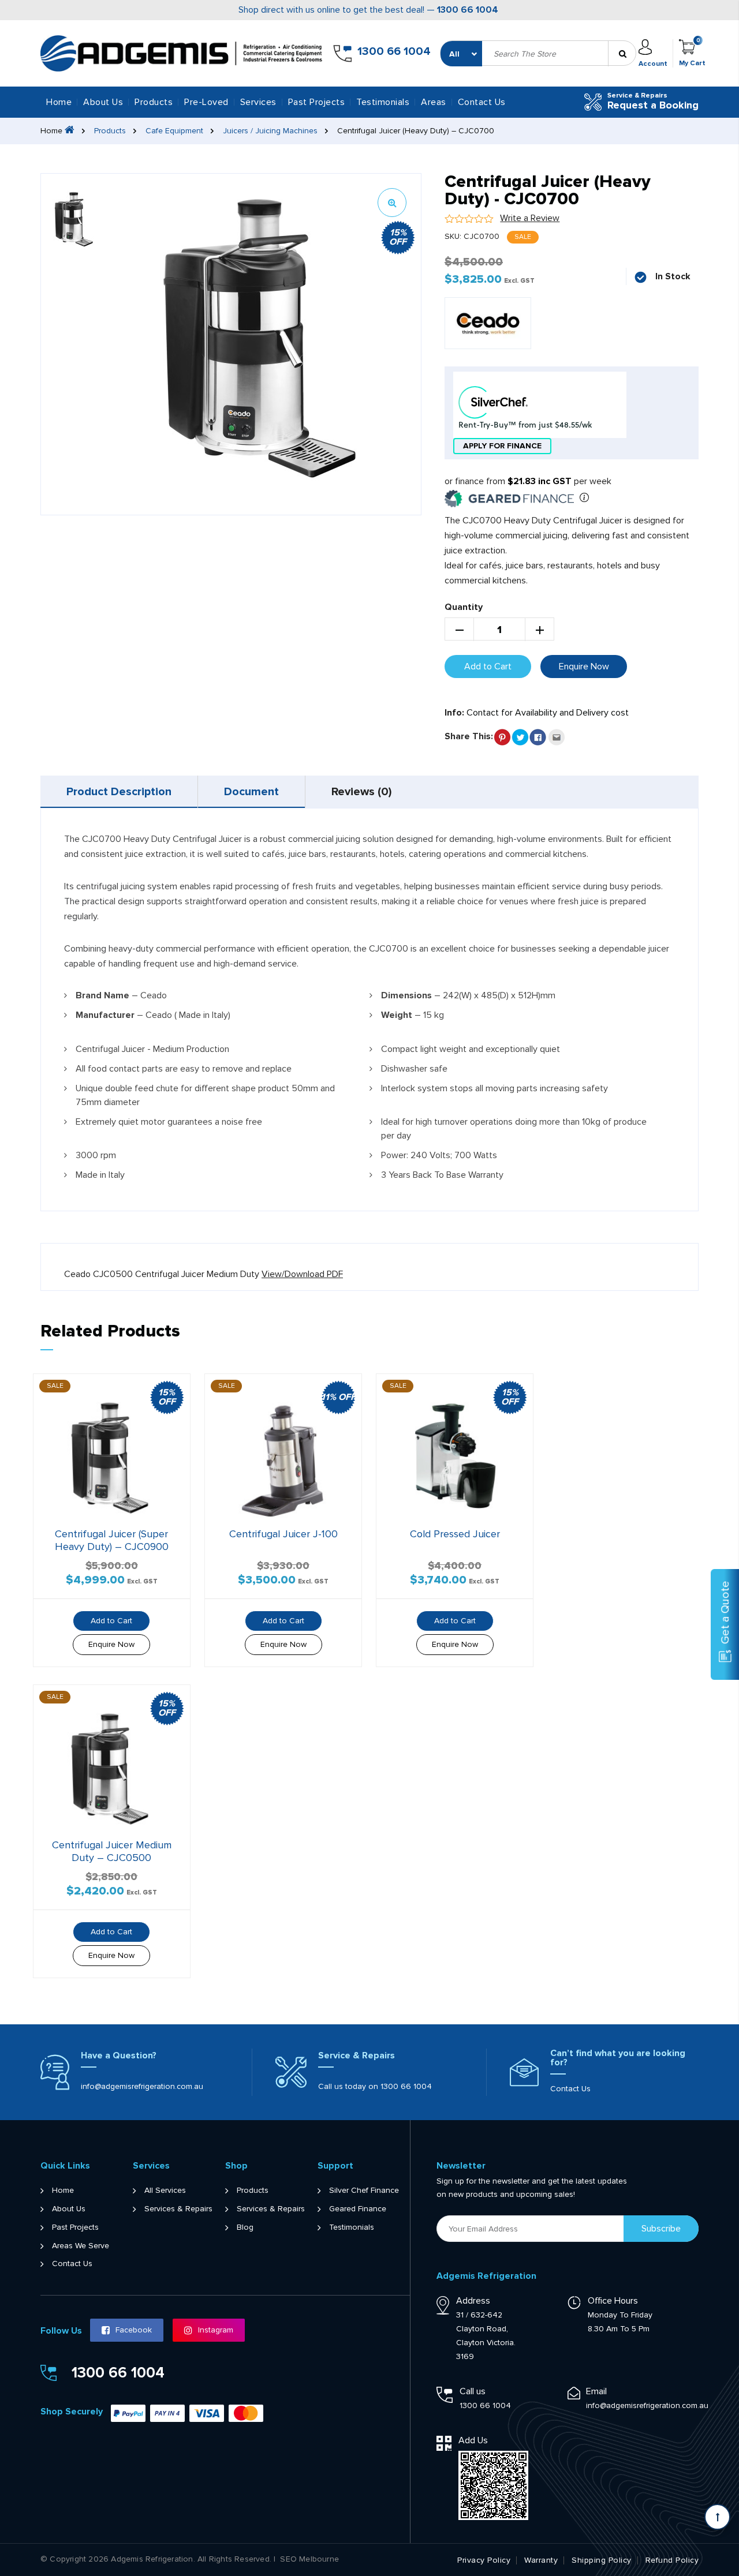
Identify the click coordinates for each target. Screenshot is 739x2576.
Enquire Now (584, 667)
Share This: (469, 736)
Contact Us (482, 102)
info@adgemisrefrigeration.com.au (142, 2086)
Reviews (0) (361, 792)
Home (59, 102)
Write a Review (530, 218)
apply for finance (502, 446)
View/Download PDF (302, 1274)
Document (251, 792)
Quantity (464, 607)
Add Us (473, 2440)
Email (596, 2391)
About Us (103, 102)
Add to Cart (488, 667)
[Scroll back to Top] (717, 2517)
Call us (473, 2391)
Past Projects (317, 102)
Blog (245, 2227)
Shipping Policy (602, 2560)
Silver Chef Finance (364, 2191)
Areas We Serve (81, 2246)
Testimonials (383, 102)
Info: (454, 713)
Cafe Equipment (174, 131)
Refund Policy (672, 2560)
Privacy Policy (484, 2560)
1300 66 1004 (468, 10)
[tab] (119, 792)
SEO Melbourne (309, 2559)
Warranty (541, 2560)
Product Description (119, 792)
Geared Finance (358, 2209)
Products (110, 131)
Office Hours (613, 2301)
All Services (165, 2191)
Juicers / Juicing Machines (270, 131)
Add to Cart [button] (111, 1621)
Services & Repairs (178, 2209)
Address (473, 2301)
